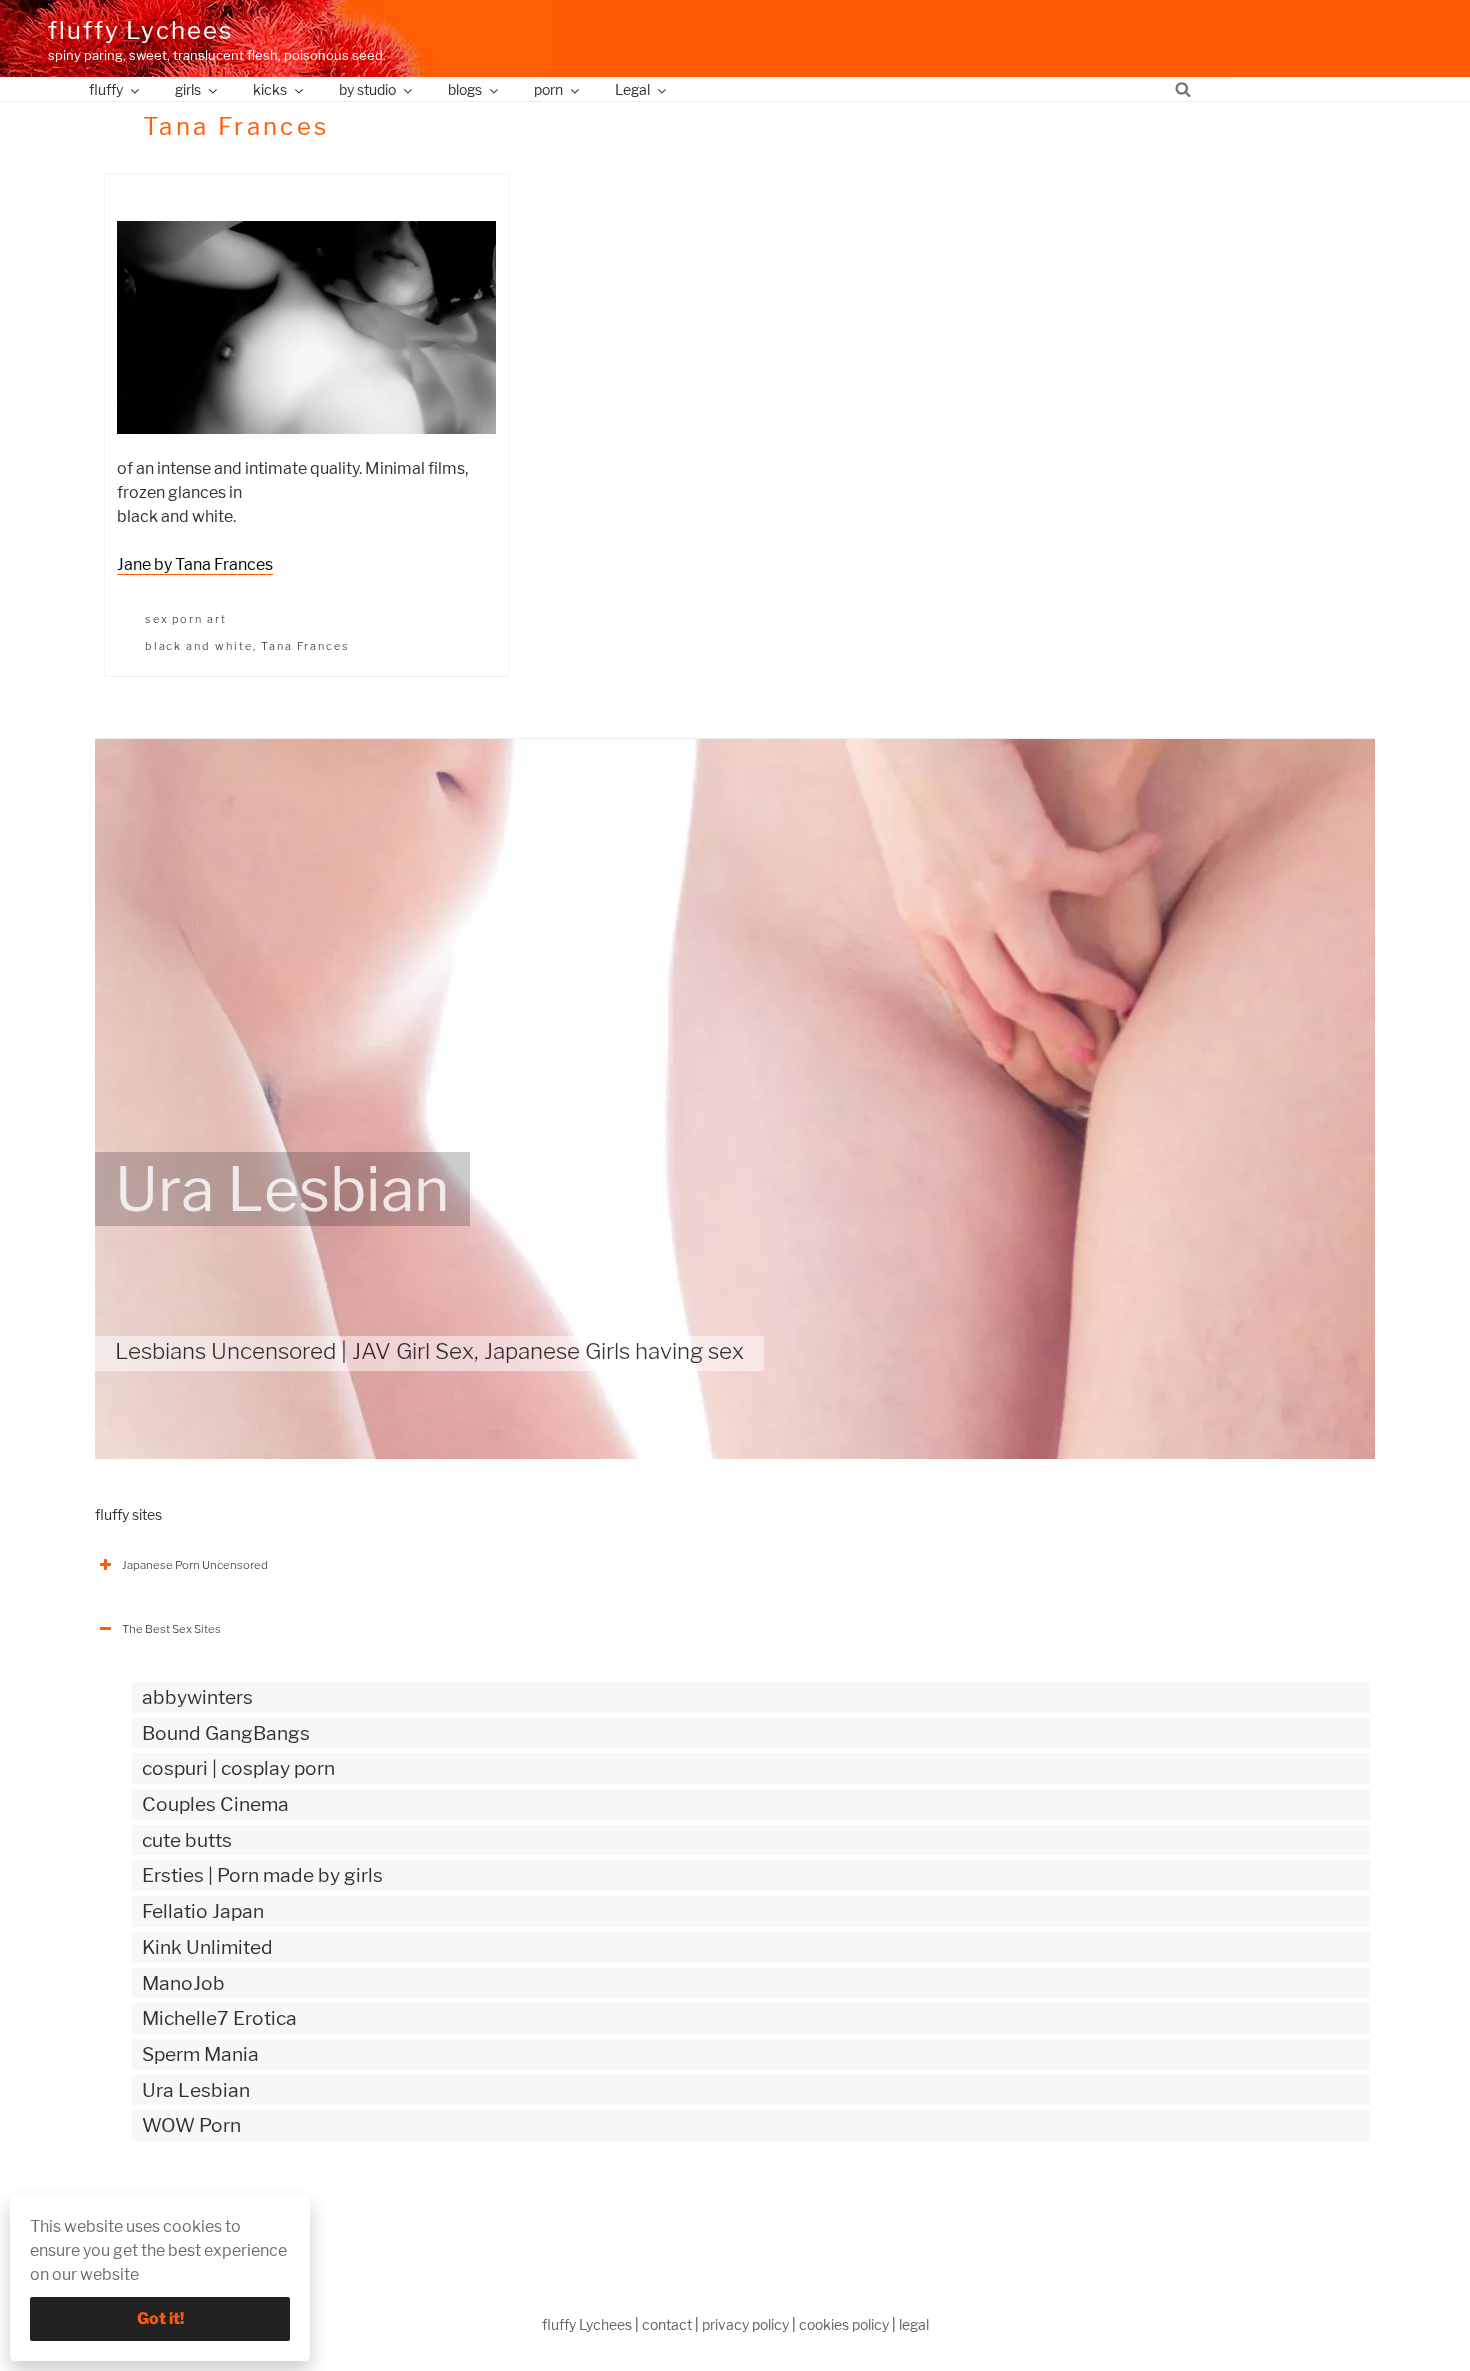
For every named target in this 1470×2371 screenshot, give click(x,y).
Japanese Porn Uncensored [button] (195, 1565)
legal (914, 2324)
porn (548, 89)
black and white (199, 646)
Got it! (160, 2318)
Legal (632, 89)
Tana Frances (305, 646)
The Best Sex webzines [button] (183, 2209)
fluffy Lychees (140, 30)
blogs (465, 89)
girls (188, 89)
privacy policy (745, 2324)
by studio (367, 89)
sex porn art (186, 619)
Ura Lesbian (282, 1189)
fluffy (106, 89)
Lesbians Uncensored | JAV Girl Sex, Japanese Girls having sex (429, 1351)
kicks (270, 89)
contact (667, 2324)
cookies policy (844, 2324)
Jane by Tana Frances (195, 564)
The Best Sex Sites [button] (171, 1629)
